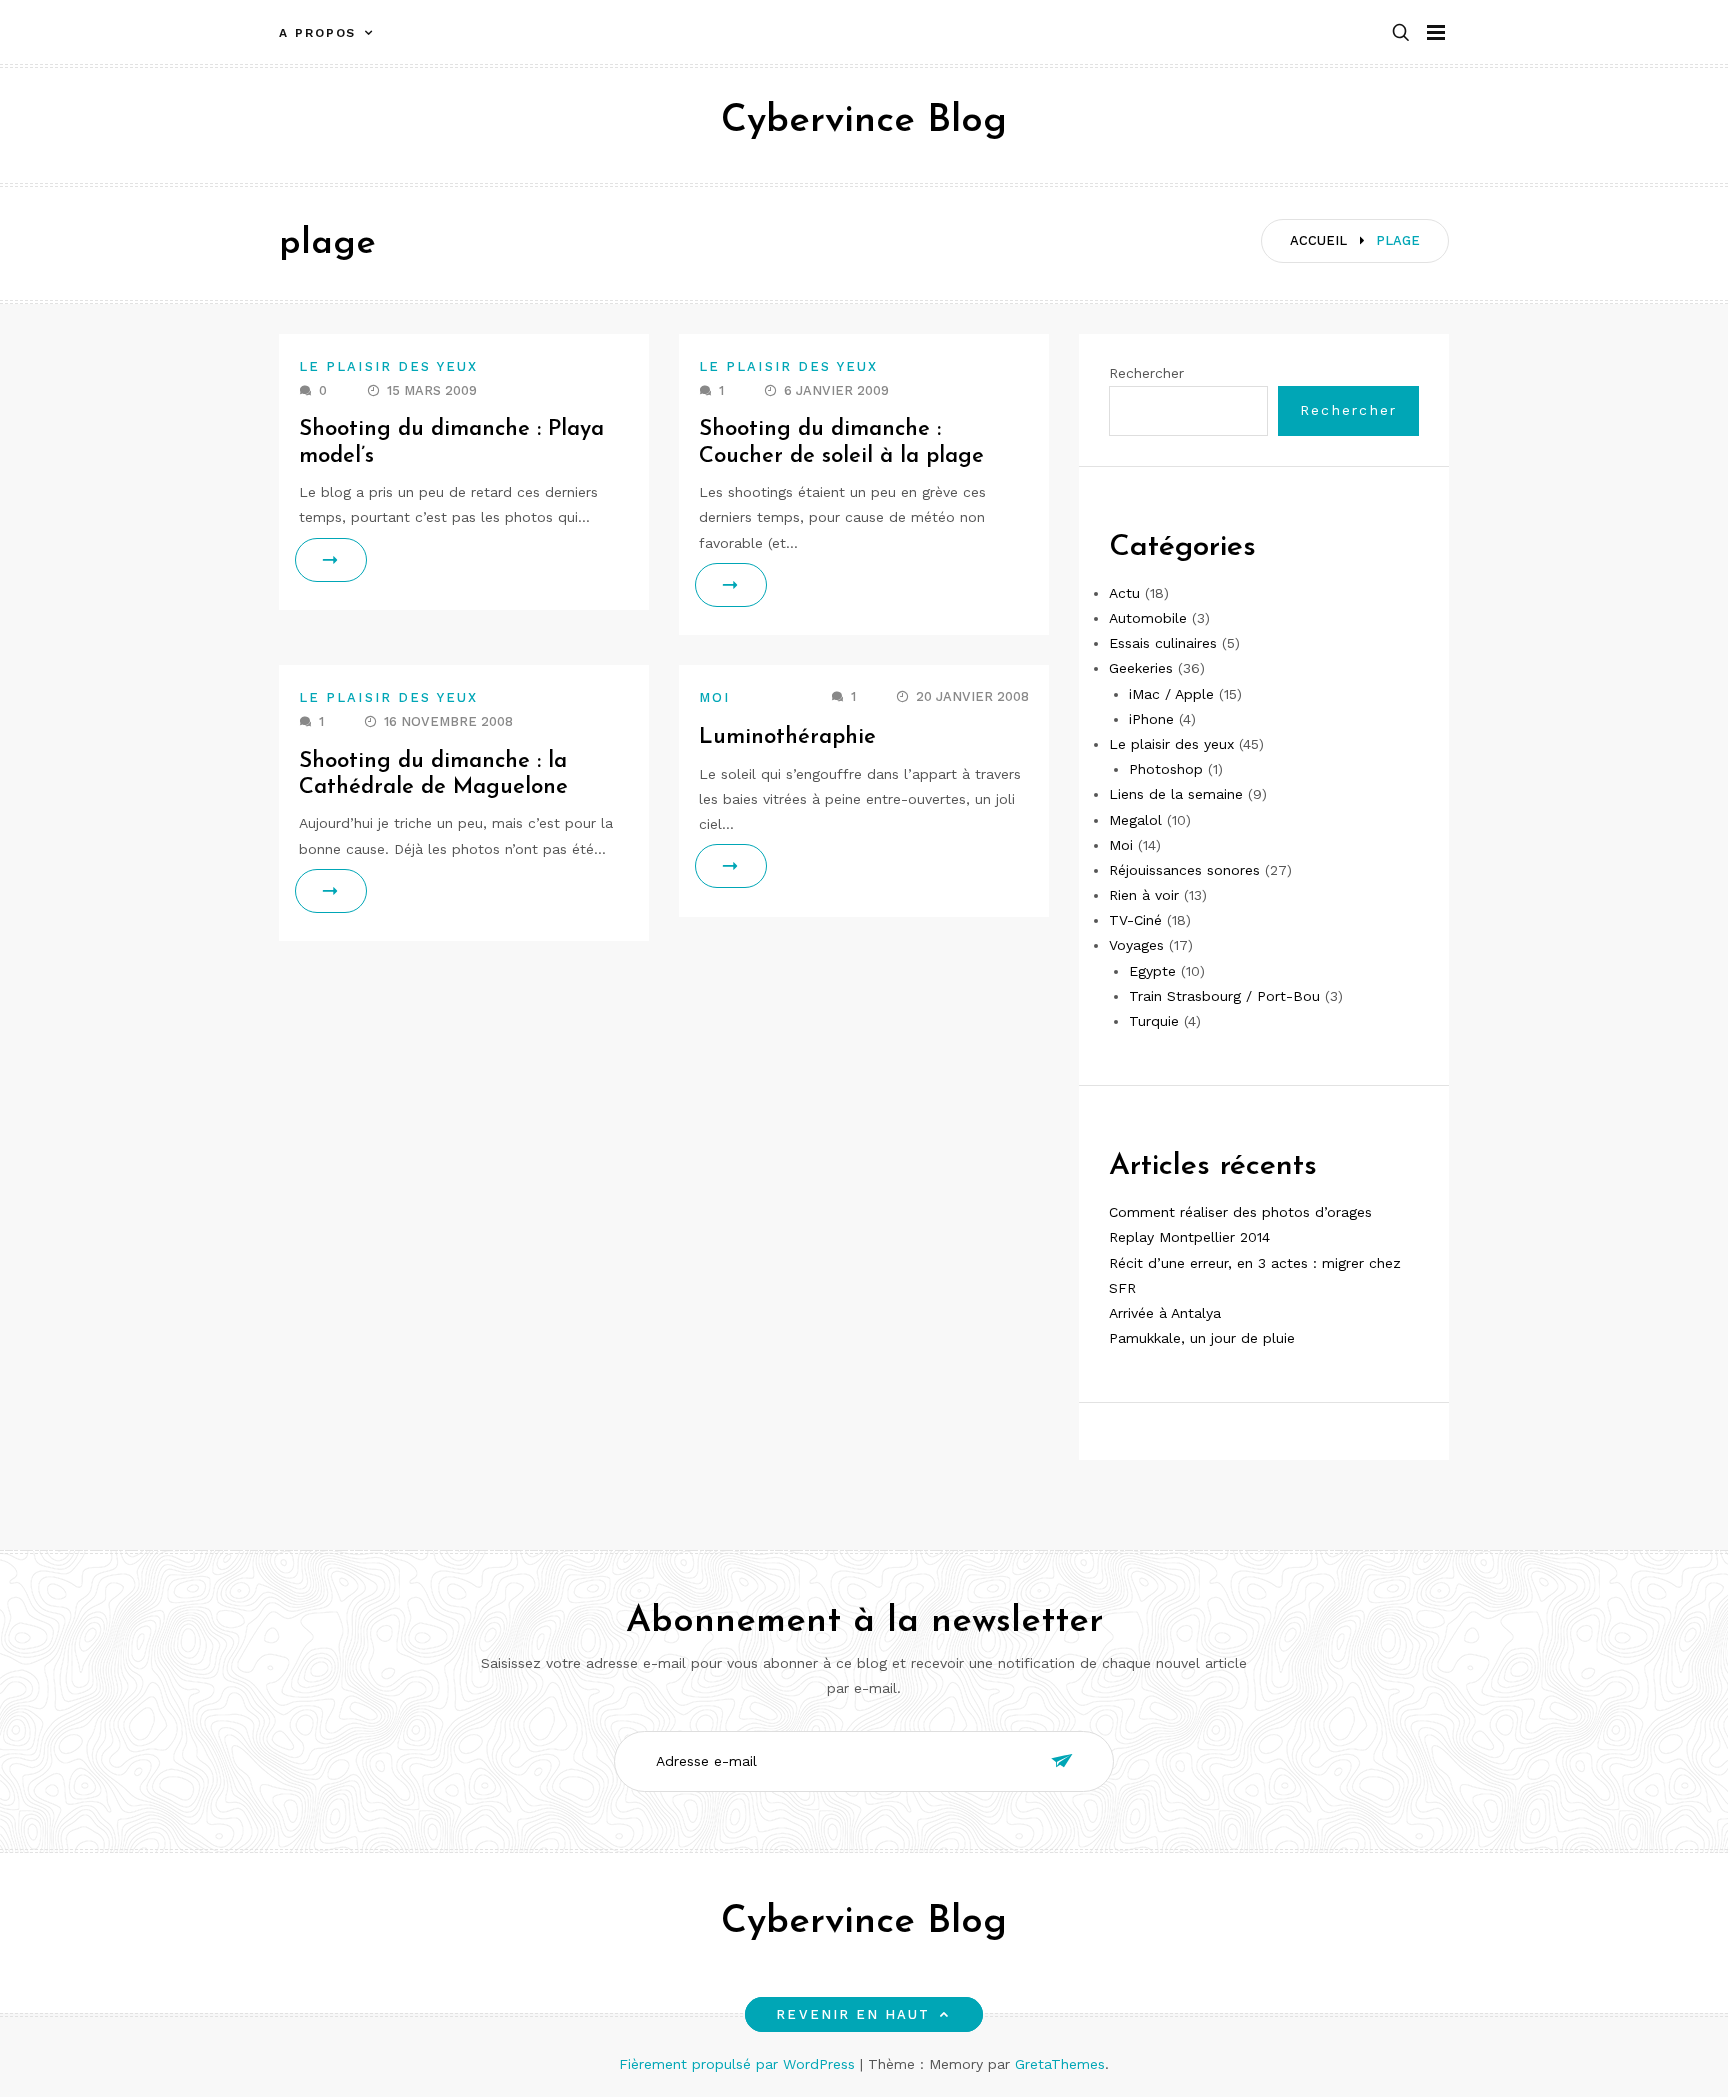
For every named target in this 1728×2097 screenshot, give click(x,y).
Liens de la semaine (1176, 794)
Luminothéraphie (787, 737)
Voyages (1136, 945)
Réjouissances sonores (1184, 870)
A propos (317, 33)
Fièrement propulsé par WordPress (739, 2064)
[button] (1401, 33)
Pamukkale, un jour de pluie (1202, 1338)
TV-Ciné (1135, 920)
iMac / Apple (1171, 694)
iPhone (1151, 719)
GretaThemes (1060, 2064)
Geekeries (1141, 668)
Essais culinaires (1163, 643)
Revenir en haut (853, 2014)
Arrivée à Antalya (1165, 1313)
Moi (714, 697)
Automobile (1148, 618)
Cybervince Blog (864, 121)
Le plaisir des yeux (389, 366)
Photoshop (1166, 769)
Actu (1124, 593)
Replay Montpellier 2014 (1189, 1237)
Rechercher (1146, 373)
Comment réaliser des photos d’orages (1240, 1212)
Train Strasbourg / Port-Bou (1224, 996)
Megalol (1135, 820)
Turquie (1154, 1021)
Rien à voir (1144, 895)
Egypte (1152, 971)
